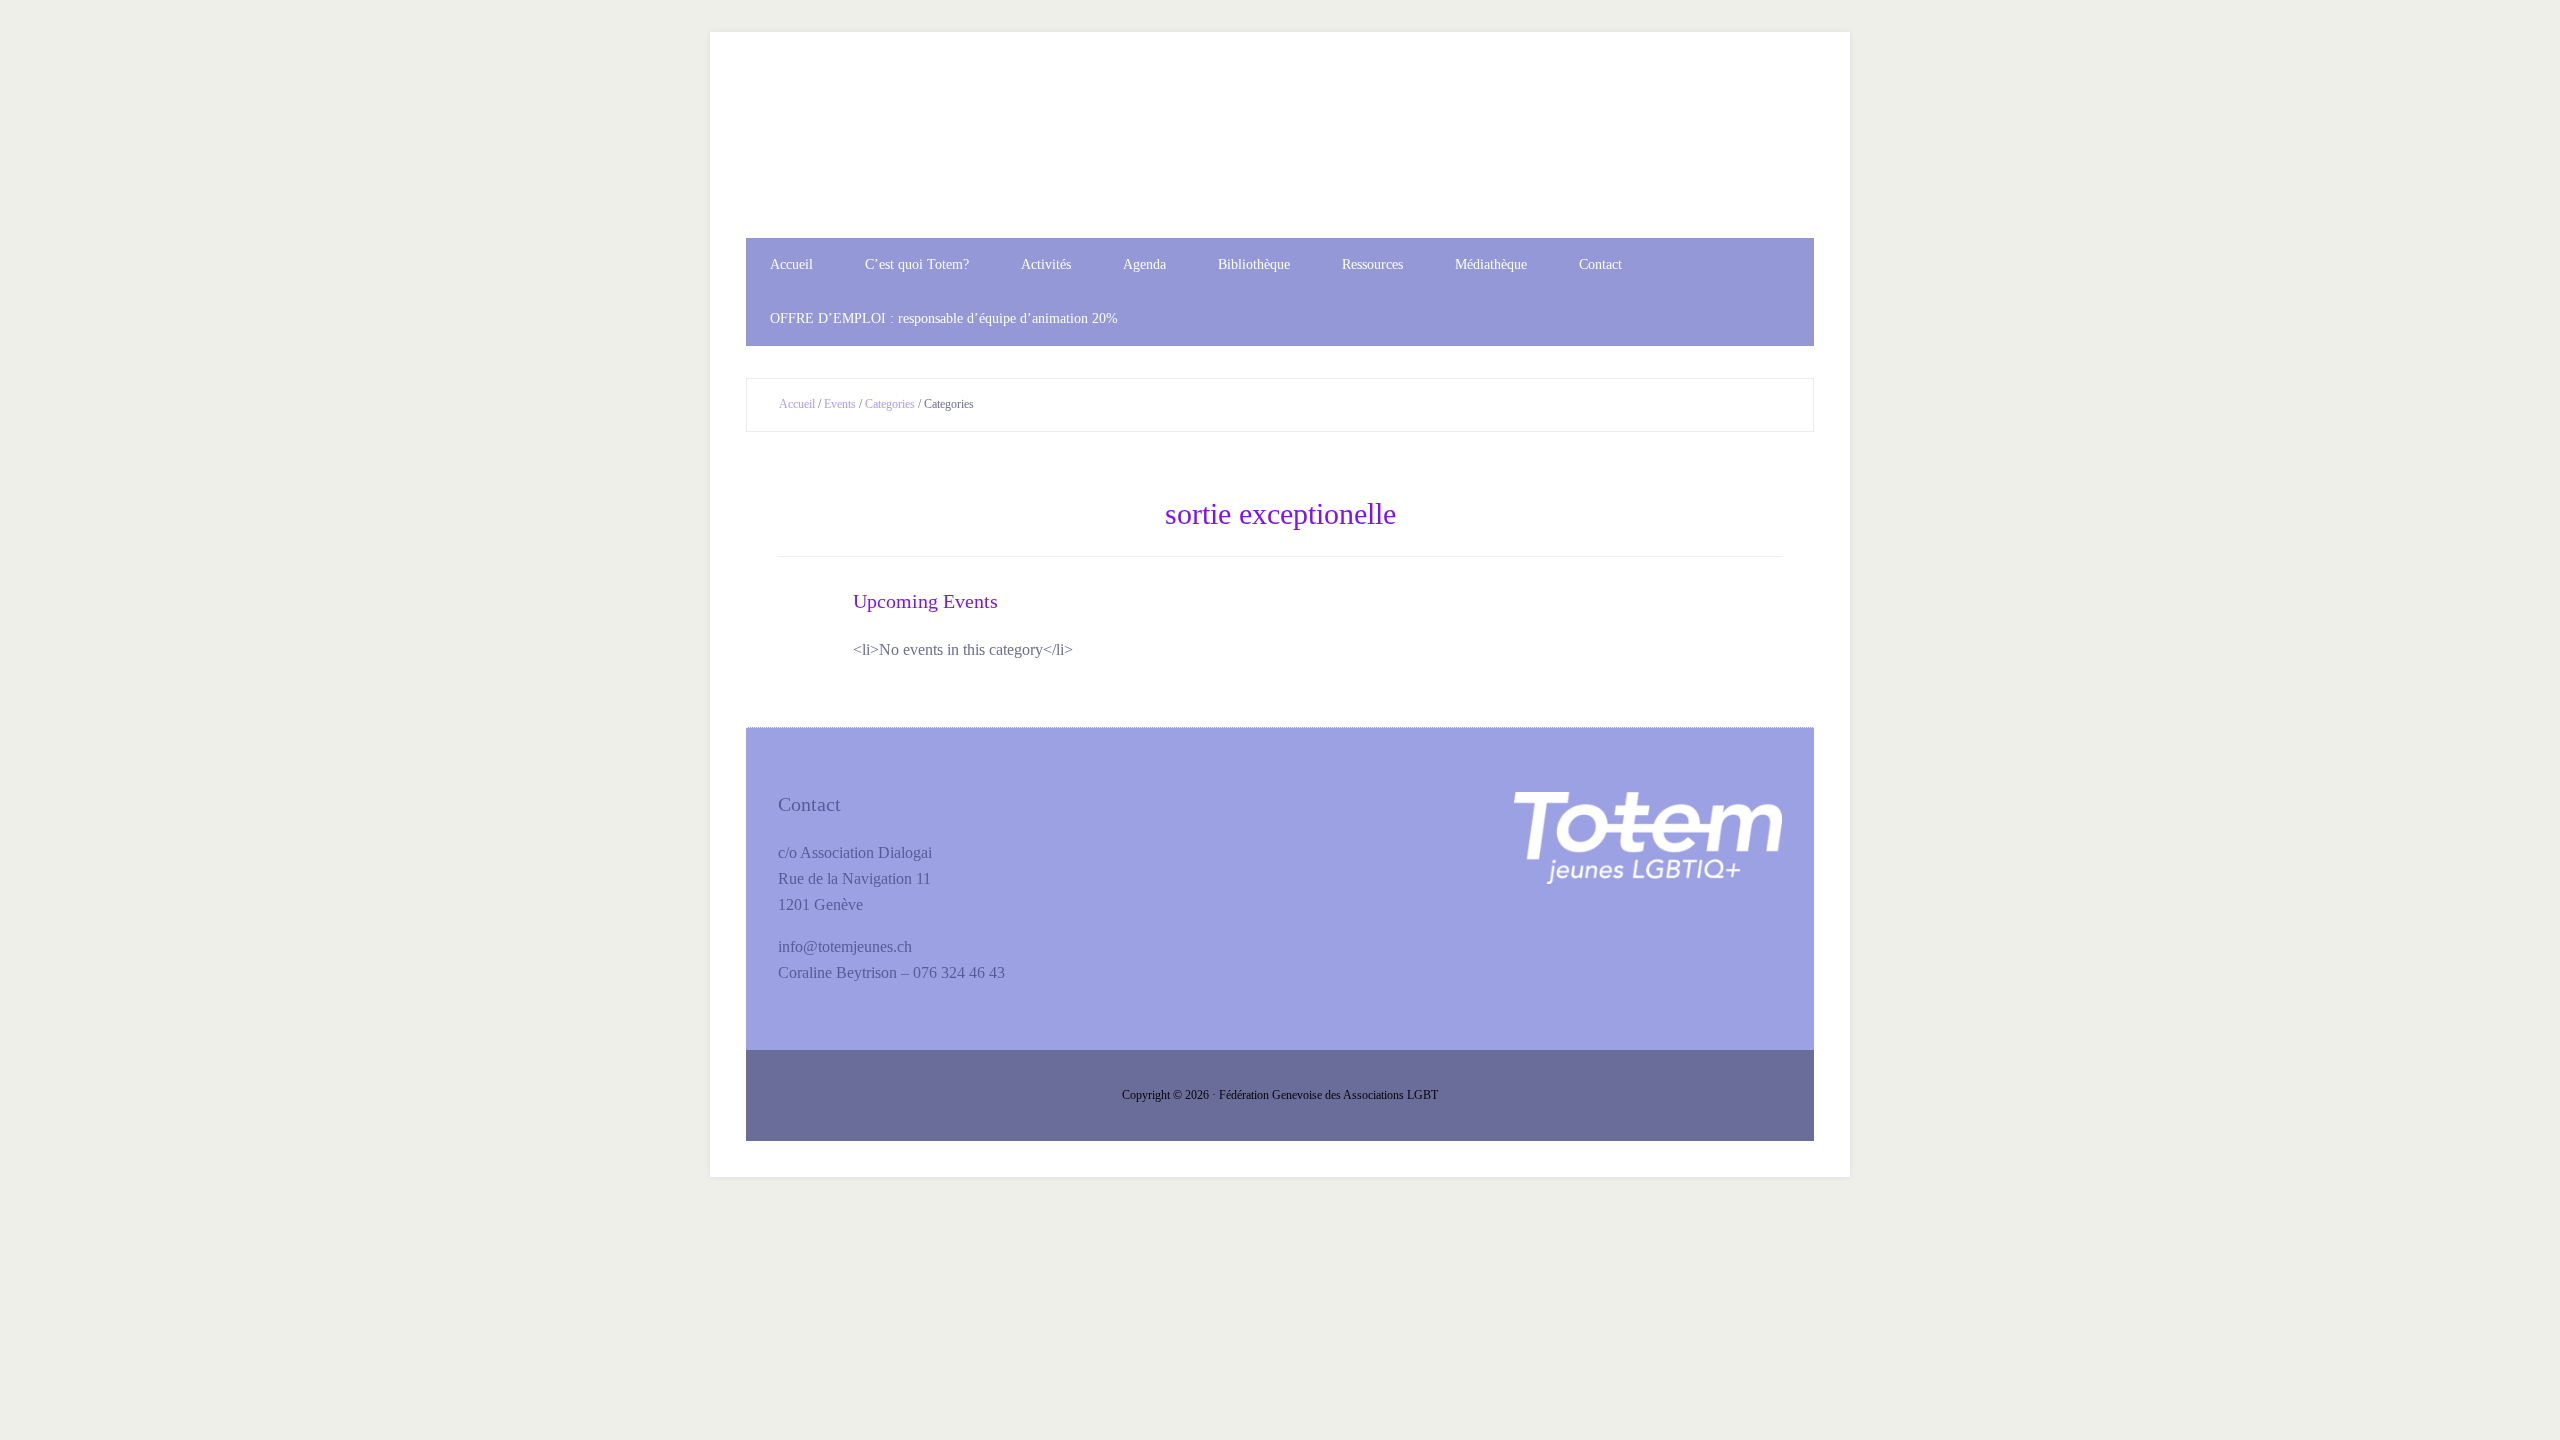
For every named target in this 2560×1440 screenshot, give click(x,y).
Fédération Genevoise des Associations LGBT (1328, 1095)
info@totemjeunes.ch (845, 946)
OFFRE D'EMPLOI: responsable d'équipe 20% (1280, 153)
